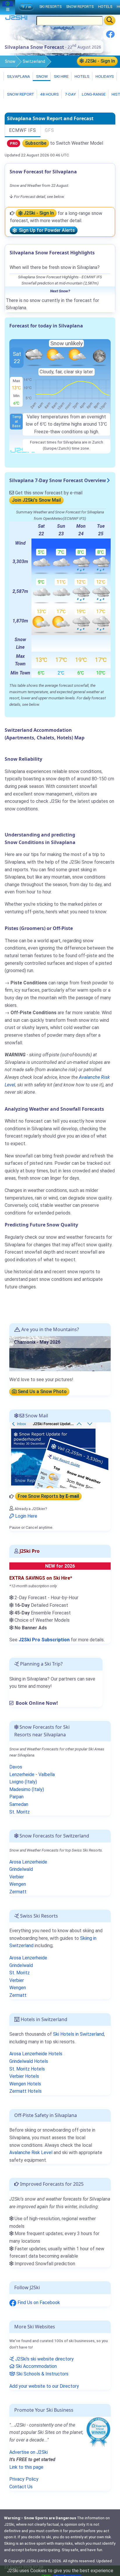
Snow (10, 61)
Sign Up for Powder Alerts (46, 231)
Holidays (104, 76)
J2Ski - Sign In (99, 61)
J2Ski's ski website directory (44, 2359)
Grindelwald (21, 1869)
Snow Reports (80, 7)
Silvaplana (18, 76)
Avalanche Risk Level (31, 2153)
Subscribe (36, 143)
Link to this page (26, 2467)
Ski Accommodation (36, 2366)
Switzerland (34, 61)
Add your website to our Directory (44, 2386)
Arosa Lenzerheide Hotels (36, 2054)
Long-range (93, 94)
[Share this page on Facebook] (110, 36)
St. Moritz (20, 1812)
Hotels (82, 76)
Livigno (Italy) (23, 1782)
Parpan (16, 1797)
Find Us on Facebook (38, 2302)
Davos (16, 1767)
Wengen (18, 1884)
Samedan (19, 1804)
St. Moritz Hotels (27, 2069)
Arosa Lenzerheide (28, 1862)
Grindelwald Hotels (29, 2061)
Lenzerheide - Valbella (32, 1774)
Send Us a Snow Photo (42, 1391)
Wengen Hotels (25, 2084)
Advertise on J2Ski (29, 2452)
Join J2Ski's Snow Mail (36, 500)
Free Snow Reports (48, 1496)
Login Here (26, 1516)
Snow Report (20, 94)
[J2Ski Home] (16, 19)
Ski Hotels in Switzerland (78, 2034)
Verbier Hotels (24, 2076)
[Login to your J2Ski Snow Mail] (59, 1455)
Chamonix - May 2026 (37, 1342)
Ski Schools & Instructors (42, 2374)
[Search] (110, 20)
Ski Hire (61, 76)
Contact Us (21, 2487)
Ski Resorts (50, 7)
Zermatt (18, 1892)
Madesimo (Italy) (27, 1789)
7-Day (70, 94)
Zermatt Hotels (25, 2091)
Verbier (17, 1877)
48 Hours (49, 94)
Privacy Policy (24, 2479)
